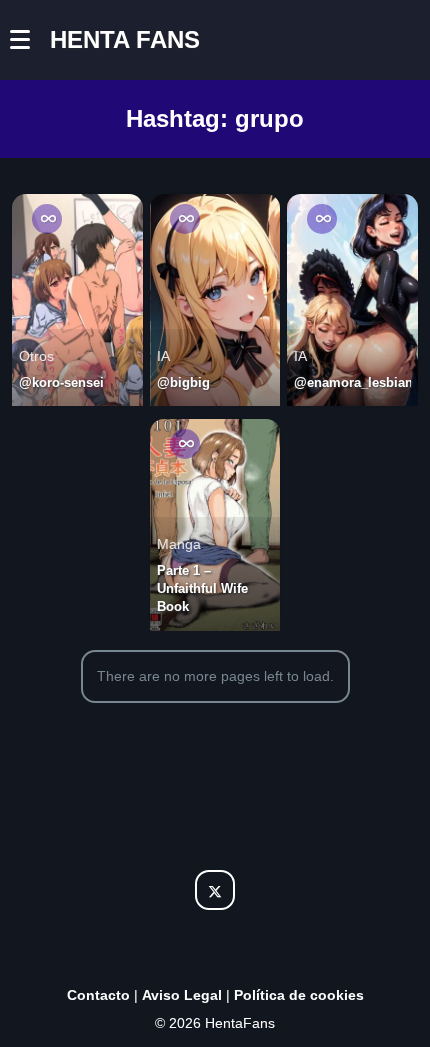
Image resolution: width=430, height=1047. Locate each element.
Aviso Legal (182, 995)
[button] (30, 40)
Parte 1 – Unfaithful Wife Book (202, 588)
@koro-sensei (61, 382)
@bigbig (183, 382)
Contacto (98, 995)
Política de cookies (299, 995)
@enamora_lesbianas (352, 382)
